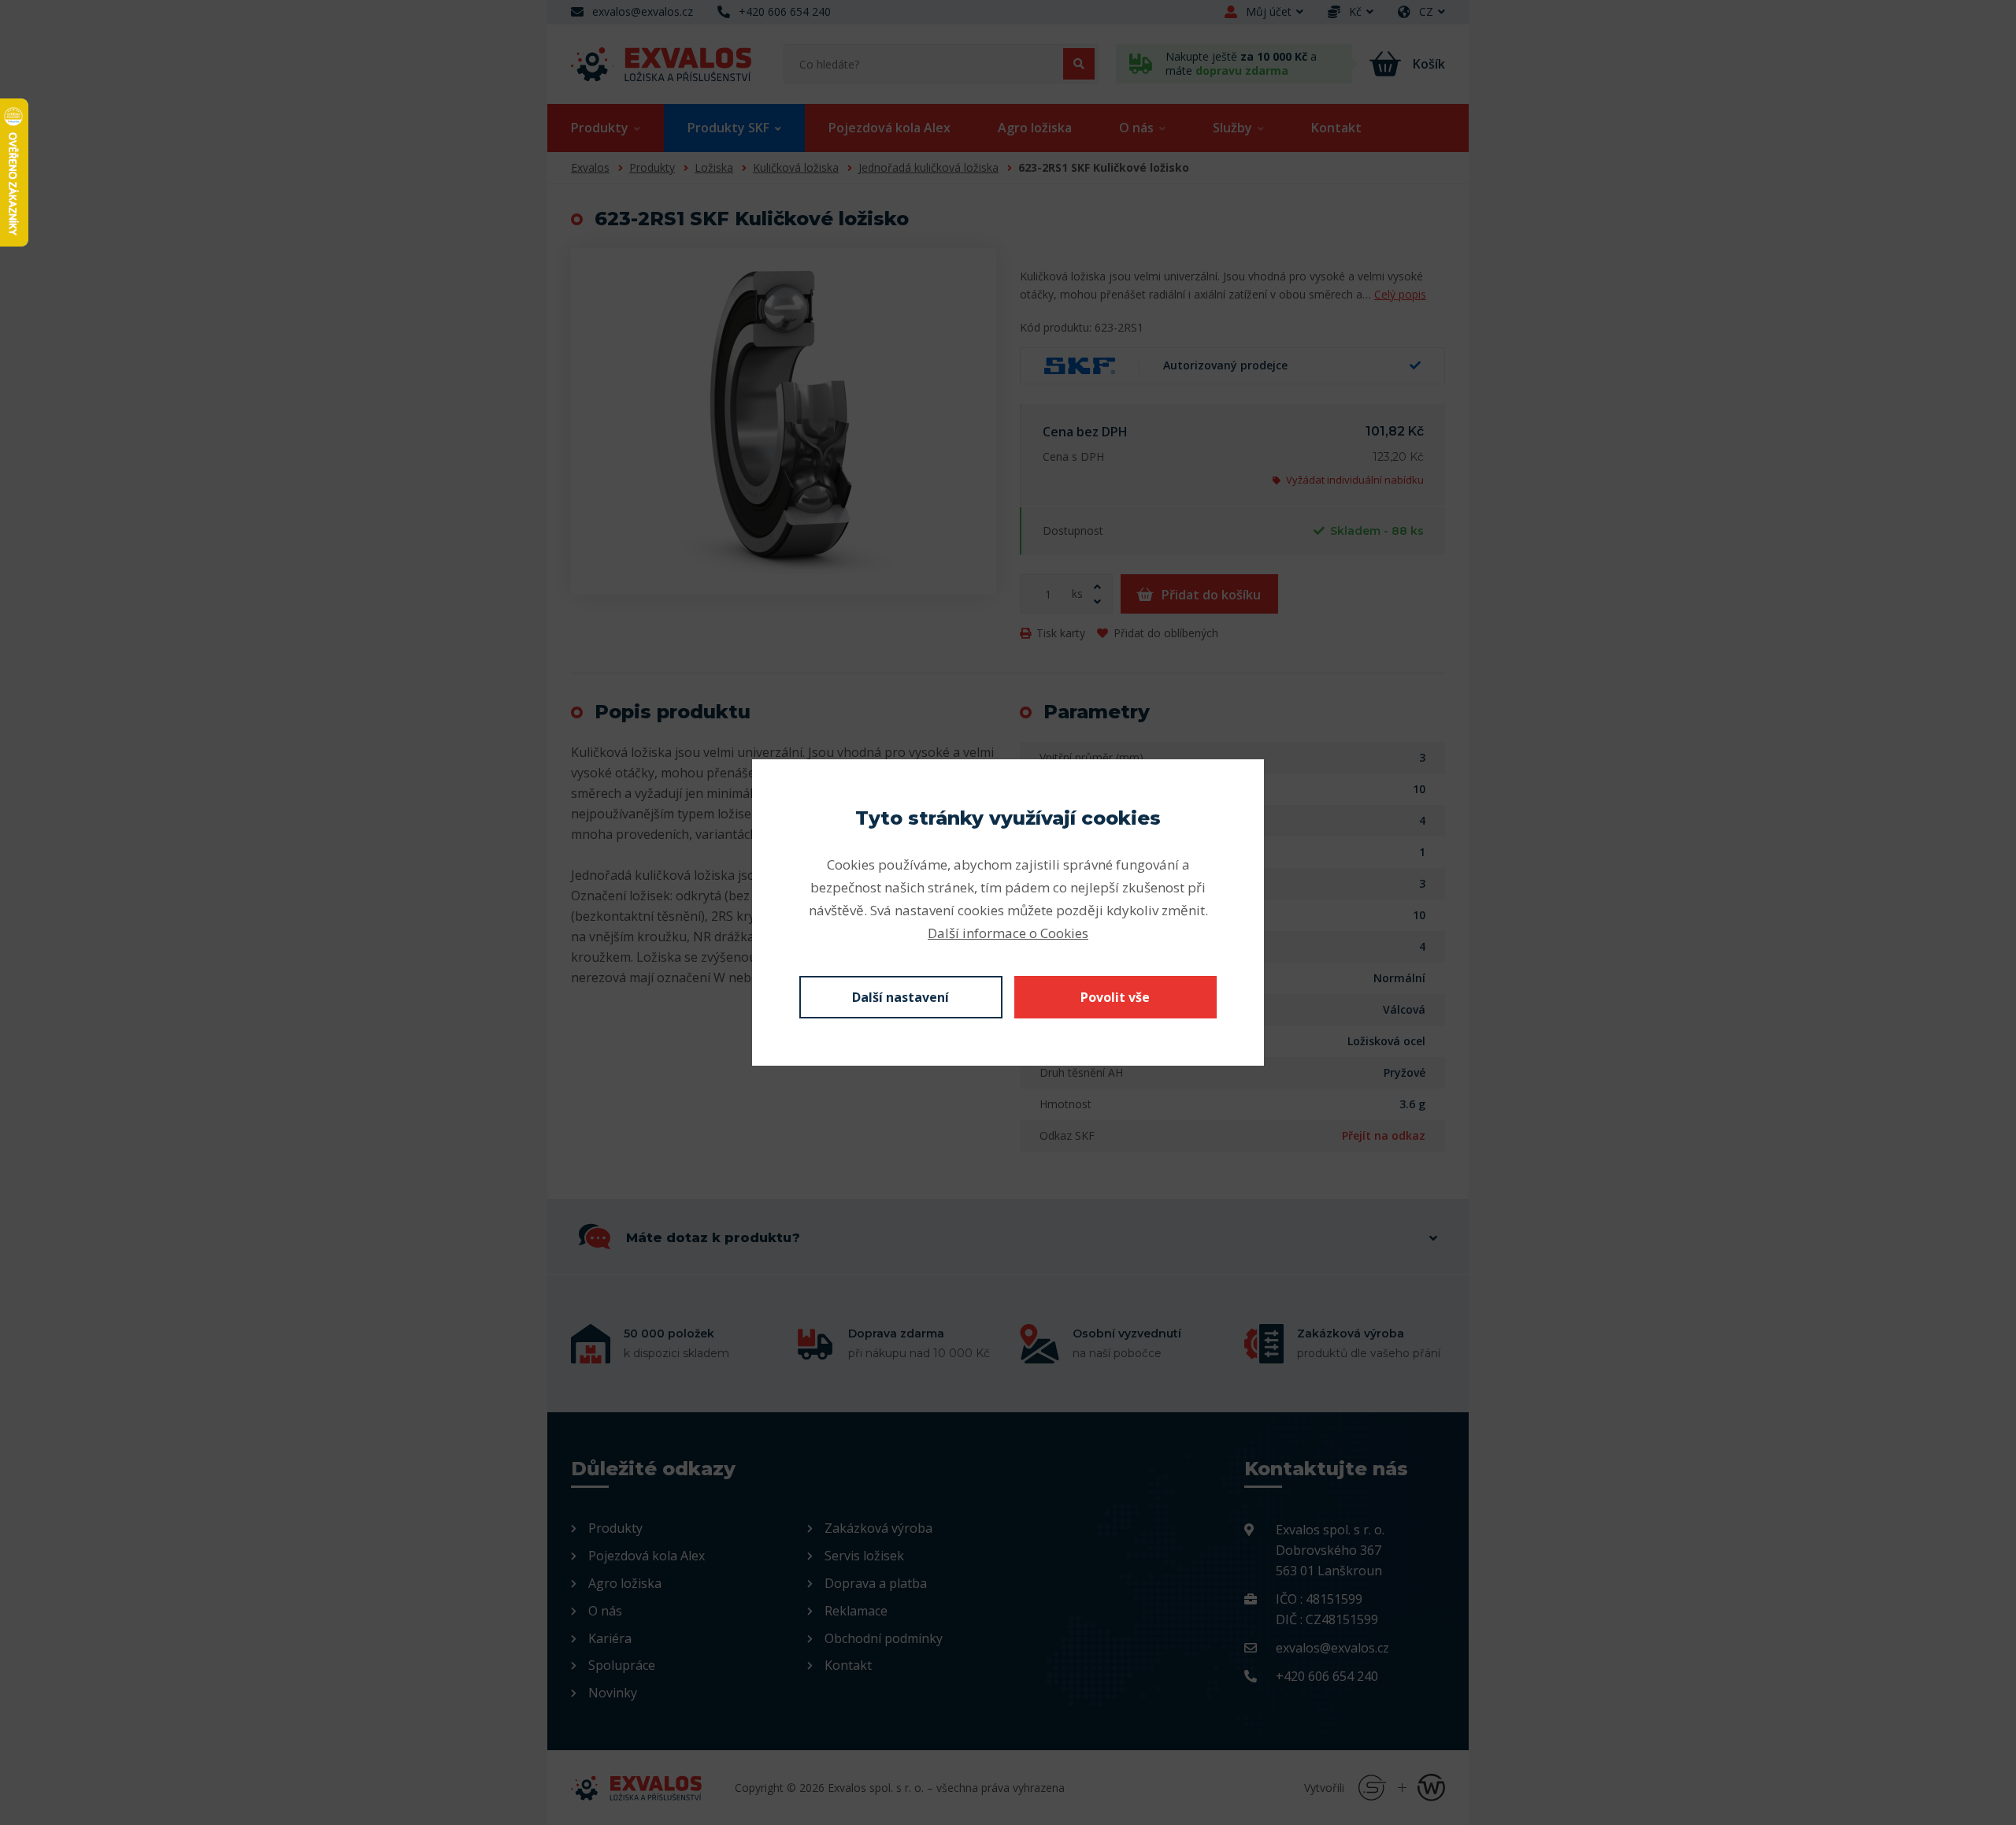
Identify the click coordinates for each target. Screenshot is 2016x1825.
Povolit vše (1115, 997)
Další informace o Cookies (1008, 933)
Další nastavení (901, 997)
